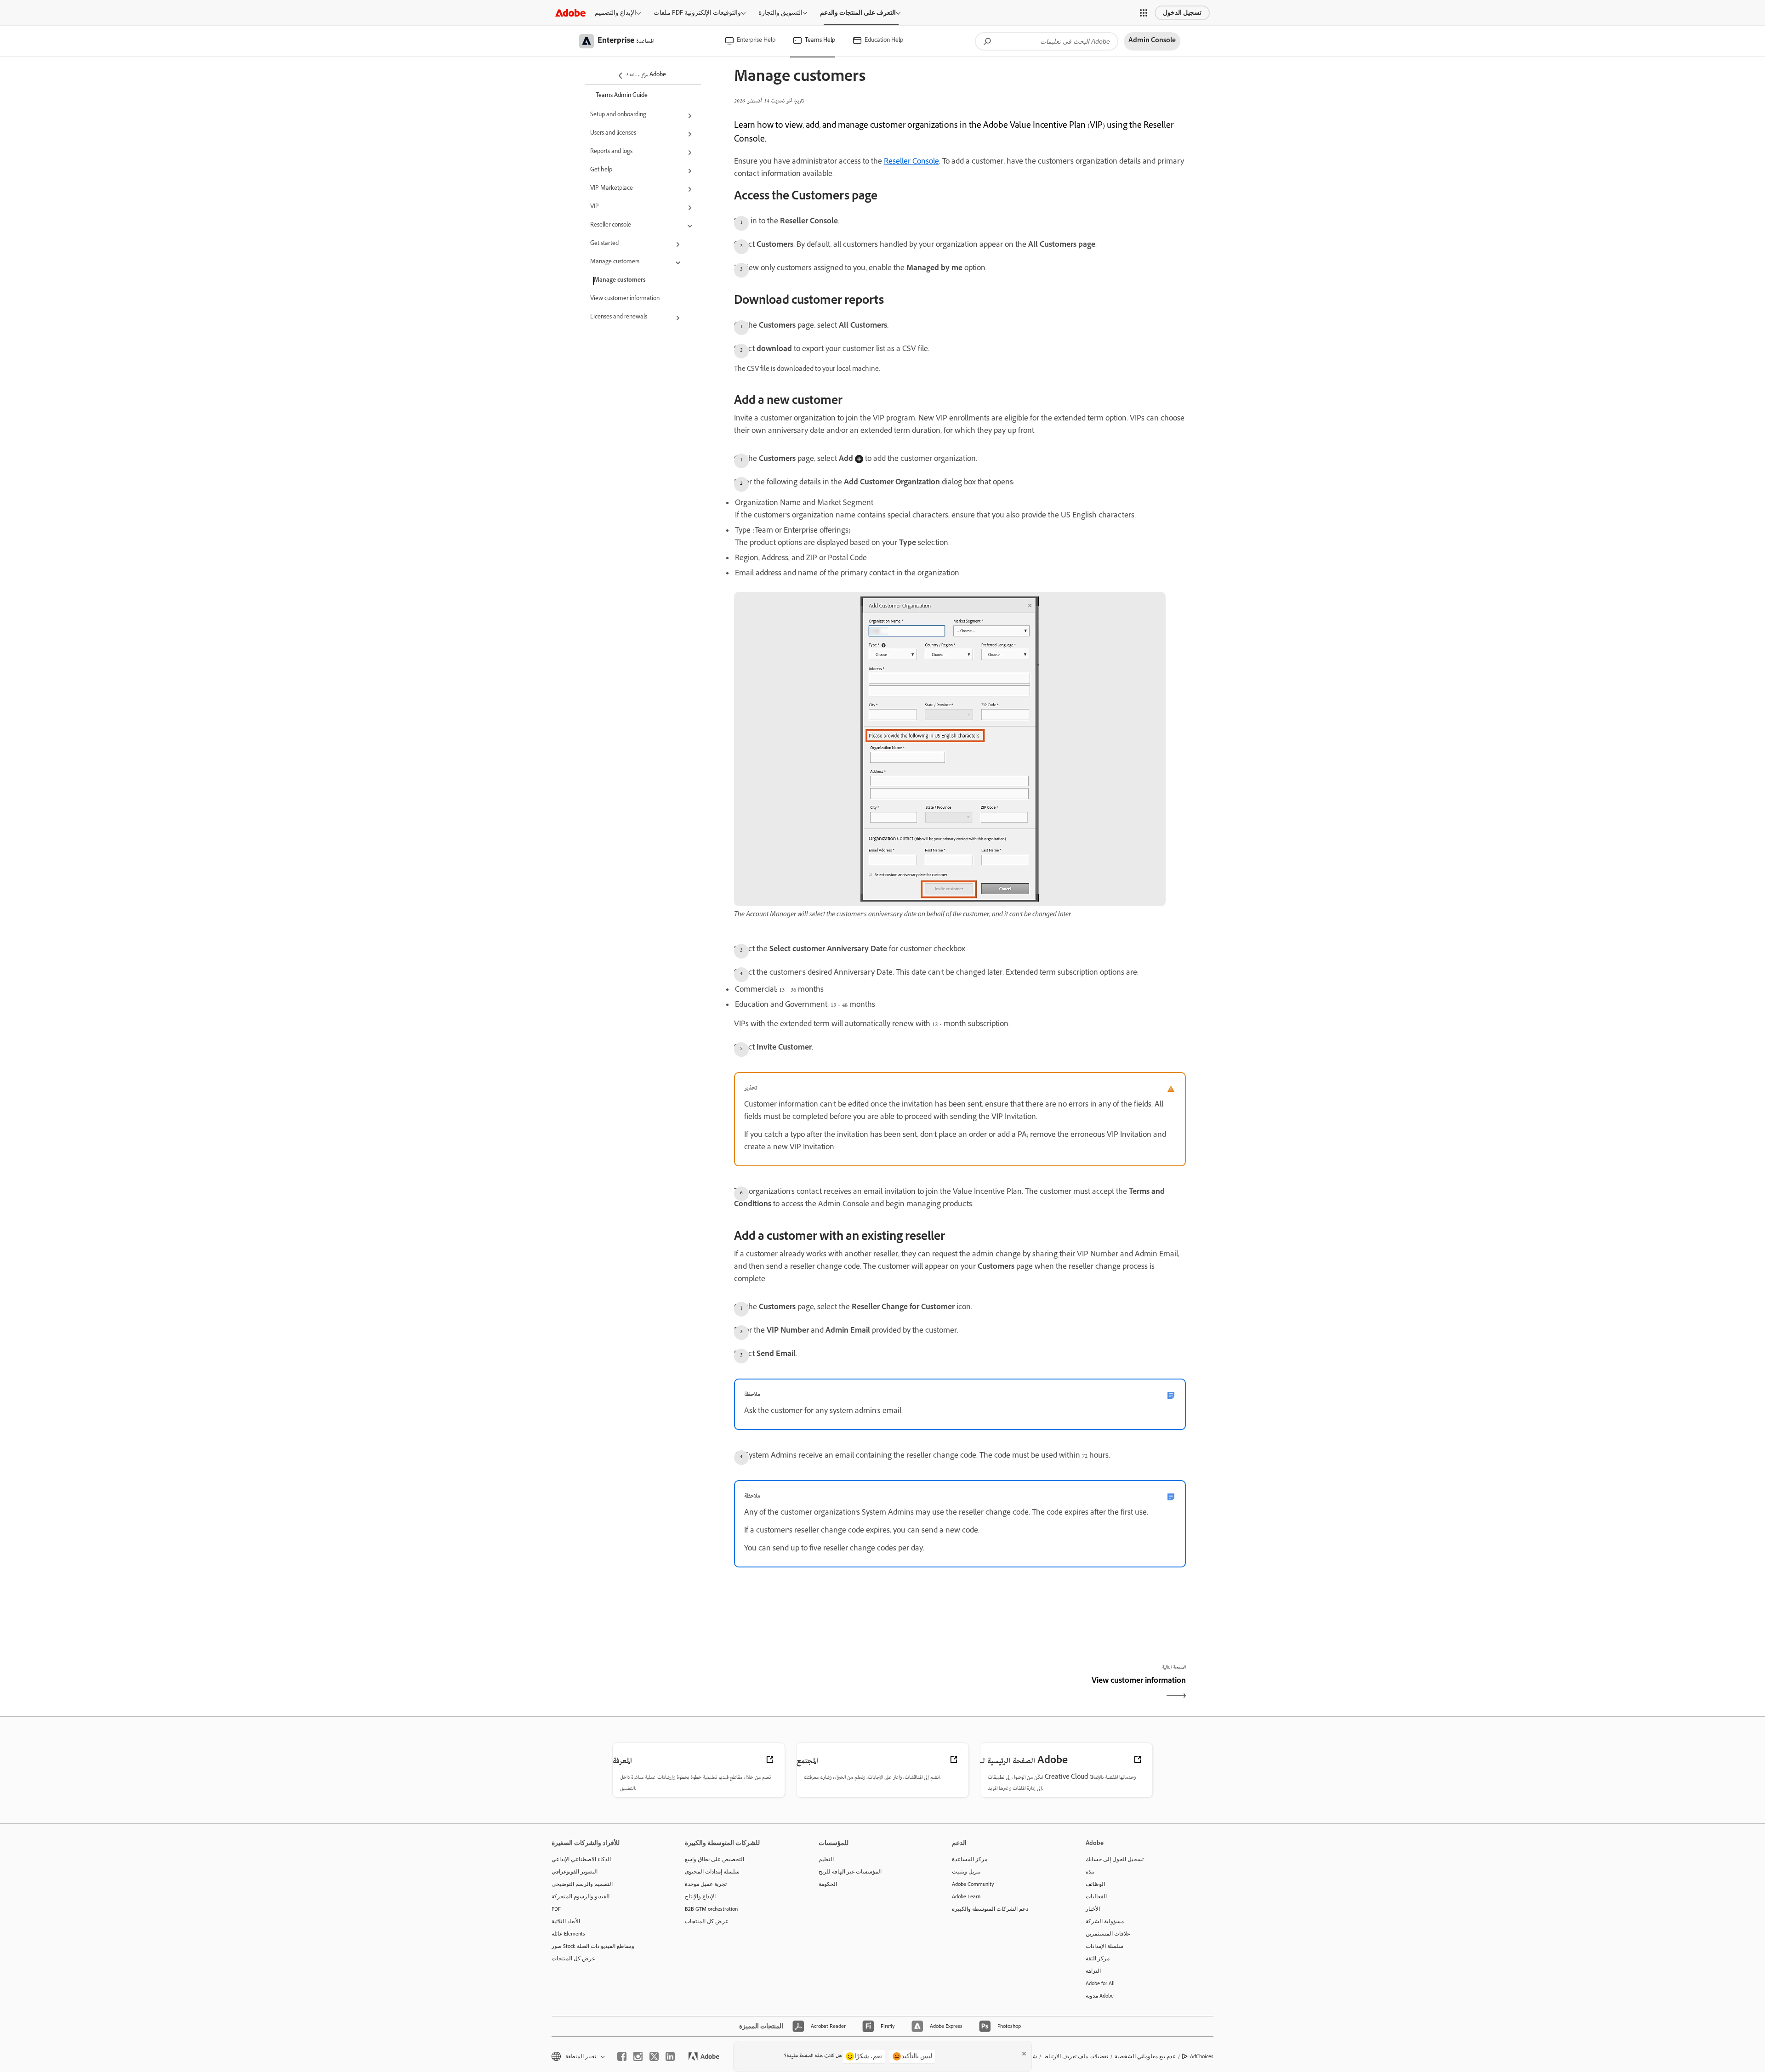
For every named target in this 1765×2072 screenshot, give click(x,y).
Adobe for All (1100, 1983)
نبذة (1090, 1872)
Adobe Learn (966, 1896)
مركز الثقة (1098, 1958)
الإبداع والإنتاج (700, 1896)
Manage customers (620, 281)
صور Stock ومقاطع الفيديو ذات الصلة (593, 1946)
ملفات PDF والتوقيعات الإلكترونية (697, 13)
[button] (1144, 13)
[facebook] (622, 2056)
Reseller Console (911, 162)
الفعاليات (1096, 1896)
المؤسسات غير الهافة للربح (850, 1872)
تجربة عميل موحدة (706, 1884)
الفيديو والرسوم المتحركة (581, 1896)
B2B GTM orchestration (711, 1909)
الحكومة (828, 1884)
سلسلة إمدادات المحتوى (712, 1872)
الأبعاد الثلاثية (566, 1921)
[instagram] (638, 2056)
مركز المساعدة (970, 1859)
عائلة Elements (568, 1934)
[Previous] (846, 1690)
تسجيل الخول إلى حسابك (1115, 1859)
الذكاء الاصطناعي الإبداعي (581, 1859)
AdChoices (1202, 2056)
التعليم (826, 1859)
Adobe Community (973, 1884)
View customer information (625, 299)
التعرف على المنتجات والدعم (858, 13)
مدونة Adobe (1100, 1996)
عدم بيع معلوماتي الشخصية (1145, 2056)
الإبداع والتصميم (615, 13)
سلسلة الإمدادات (1105, 1946)
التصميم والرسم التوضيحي (582, 1884)
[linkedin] (670, 2056)
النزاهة (1093, 1971)
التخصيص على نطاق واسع (715, 1859)
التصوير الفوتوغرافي (575, 1872)
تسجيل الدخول (1182, 13)
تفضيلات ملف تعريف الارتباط (1076, 2056)
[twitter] (654, 2056)
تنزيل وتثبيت (966, 1872)
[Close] (1024, 2054)
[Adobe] (570, 13)
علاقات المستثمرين (1108, 1934)
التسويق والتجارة (780, 13)
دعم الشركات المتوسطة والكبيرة (990, 1909)
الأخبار (1093, 1909)
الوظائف (1095, 1884)
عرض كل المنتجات (573, 1958)
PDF (556, 1909)
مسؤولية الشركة (1105, 1921)
